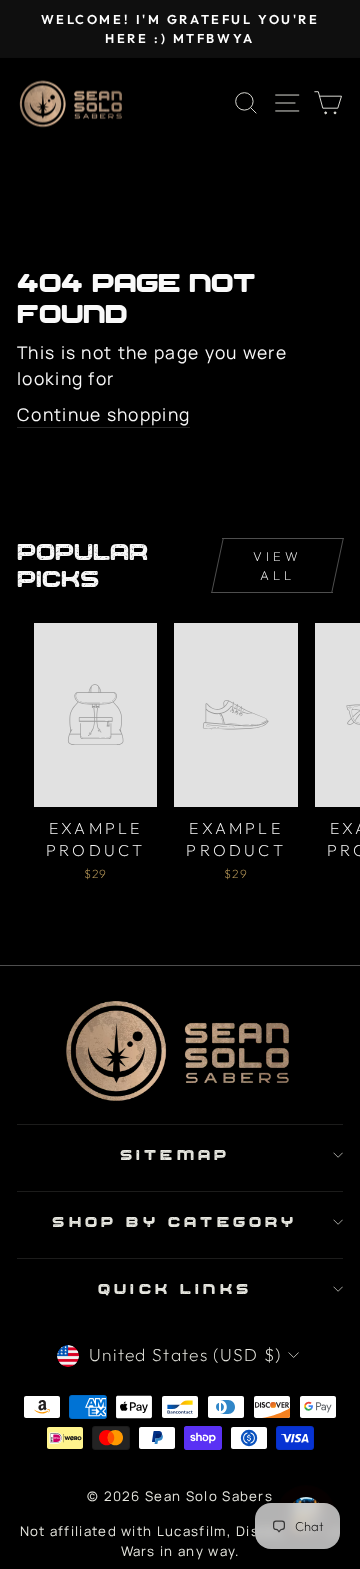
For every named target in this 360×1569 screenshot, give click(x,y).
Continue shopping (103, 414)
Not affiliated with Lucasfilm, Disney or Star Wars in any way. (180, 1541)
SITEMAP (175, 1154)
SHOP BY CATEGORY (174, 1221)
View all (277, 565)
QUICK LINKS (175, 1288)
